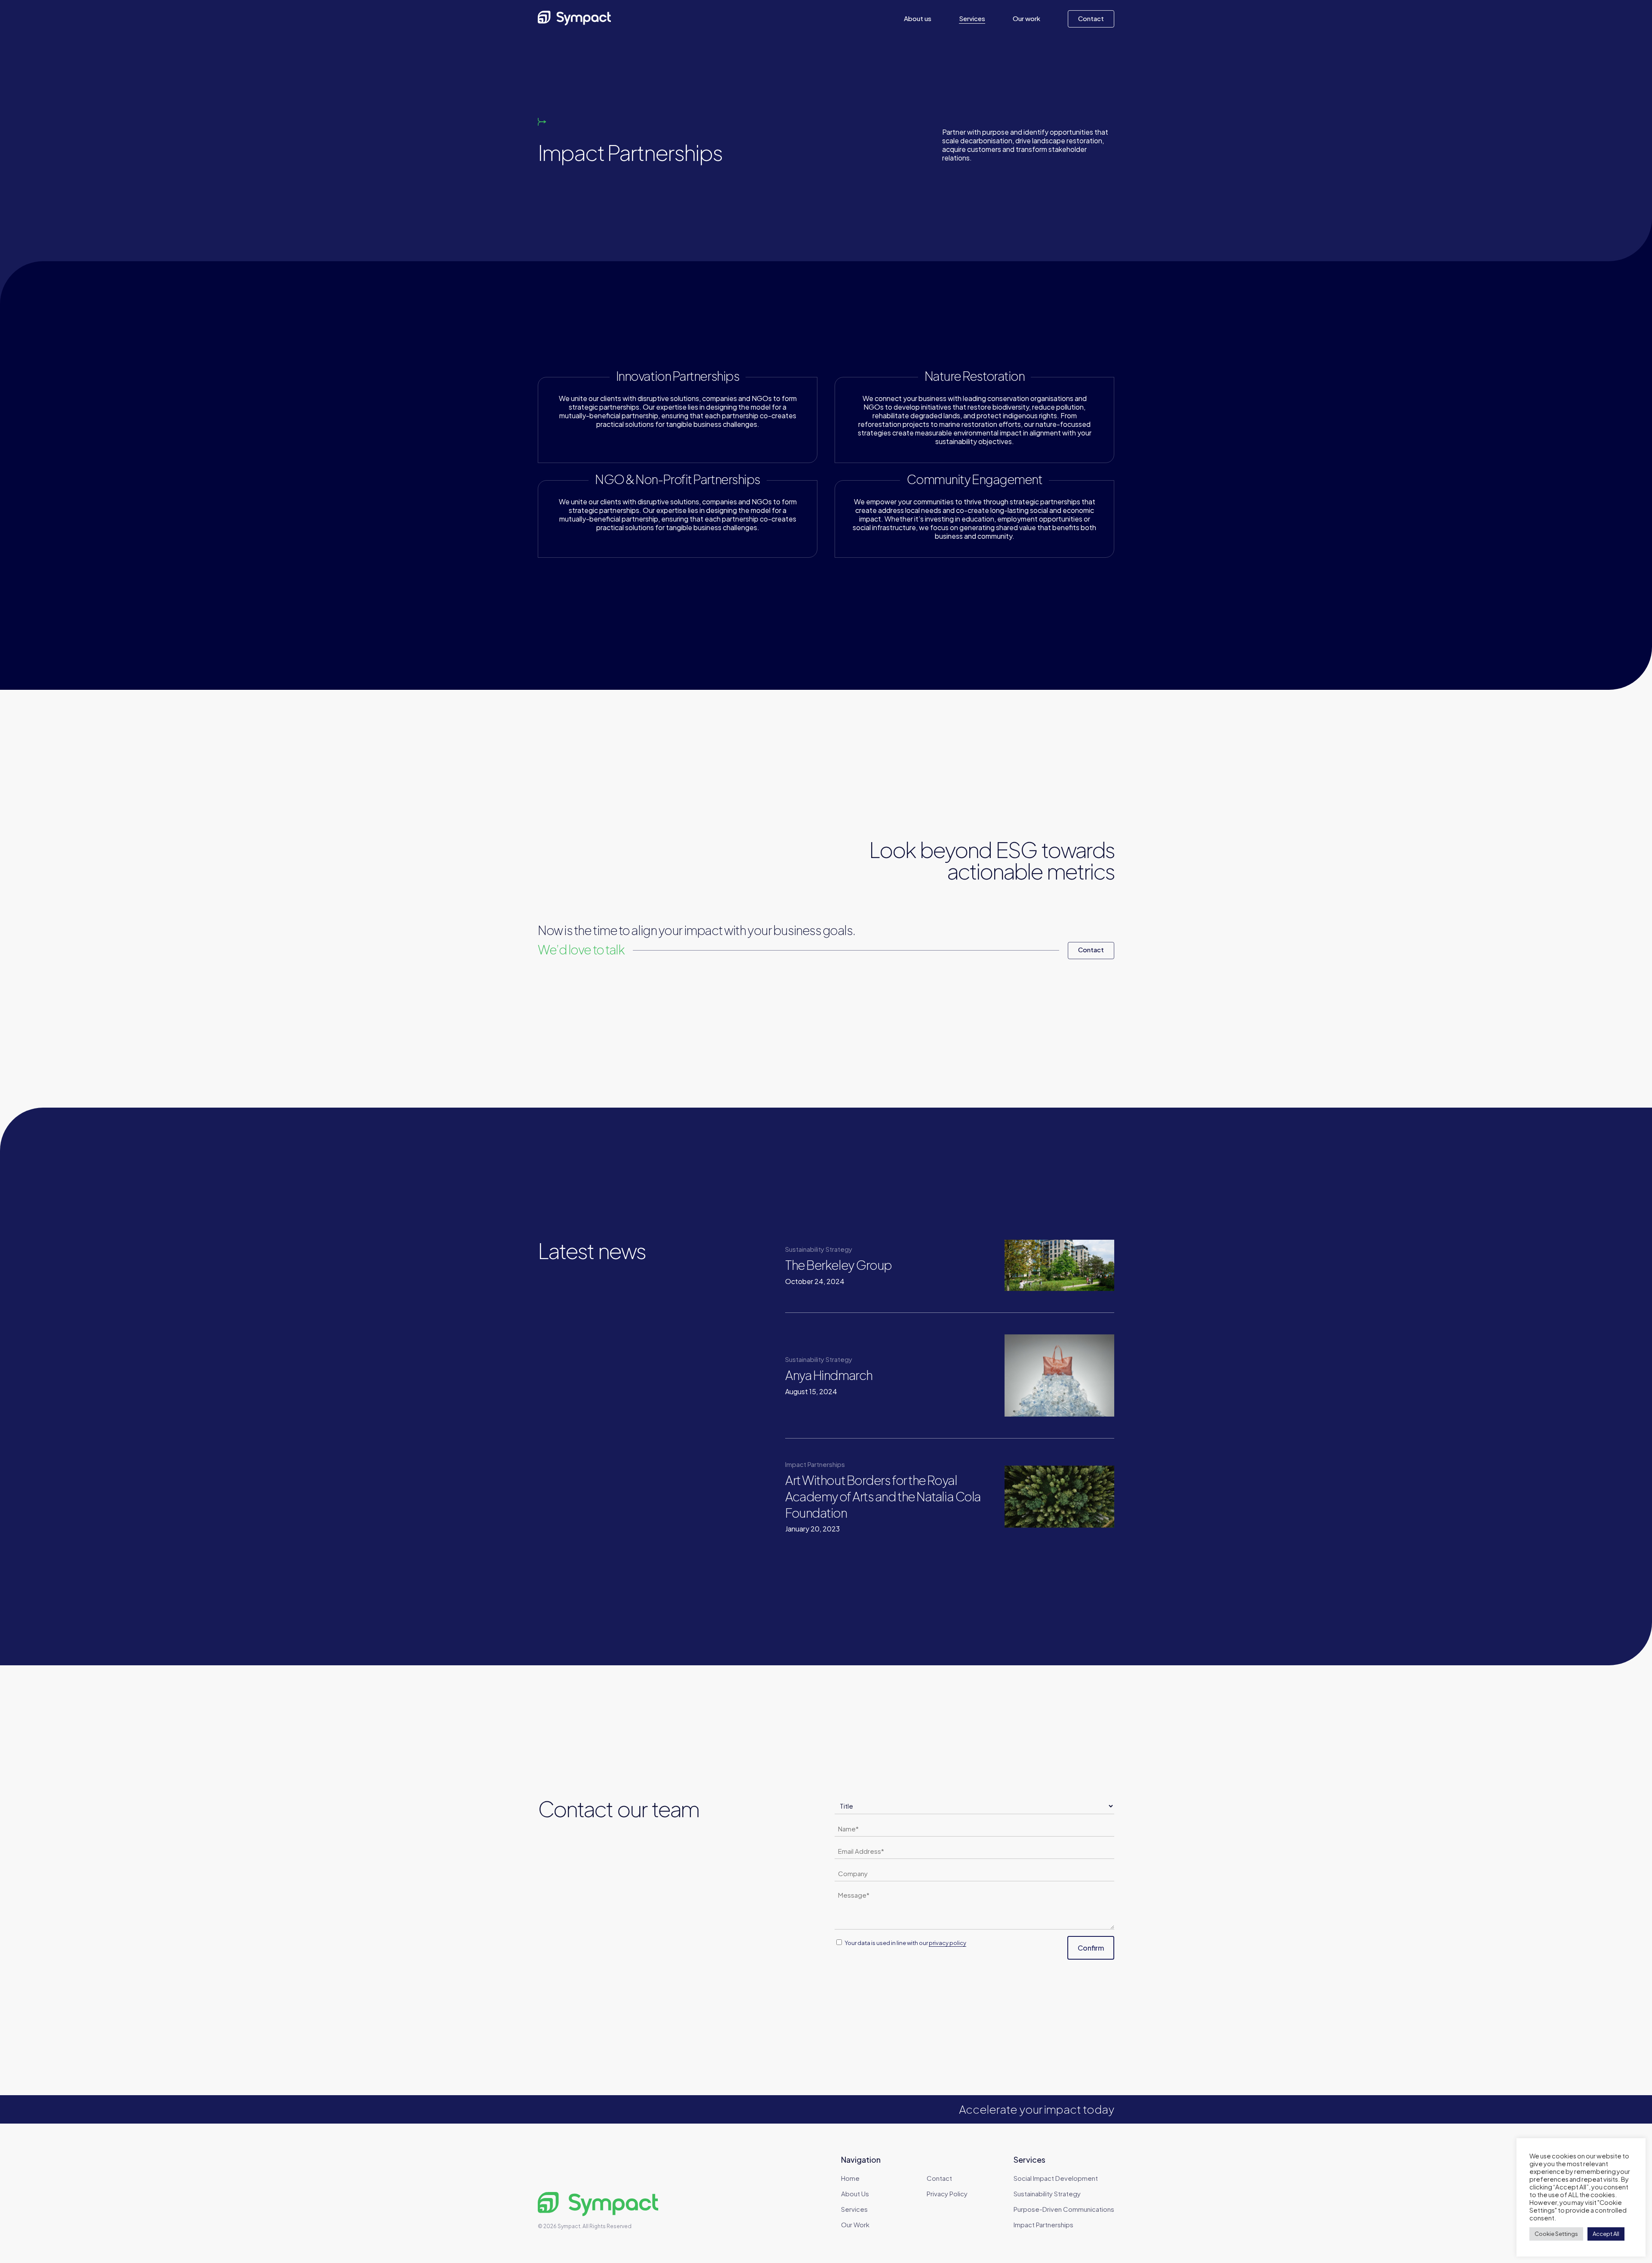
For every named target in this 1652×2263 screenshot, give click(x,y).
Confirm (1091, 1948)
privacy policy (948, 1943)
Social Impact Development (1056, 2178)
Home (850, 2178)
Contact (939, 2178)
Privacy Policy (947, 2194)
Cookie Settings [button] (1556, 2234)
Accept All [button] (1606, 2234)
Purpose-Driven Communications (1064, 2209)
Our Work (855, 2224)
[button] (1091, 951)
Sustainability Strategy (1047, 2194)
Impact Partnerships (1043, 2224)
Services (854, 2209)
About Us (855, 2194)
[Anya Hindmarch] (887, 1375)
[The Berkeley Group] (887, 1265)
